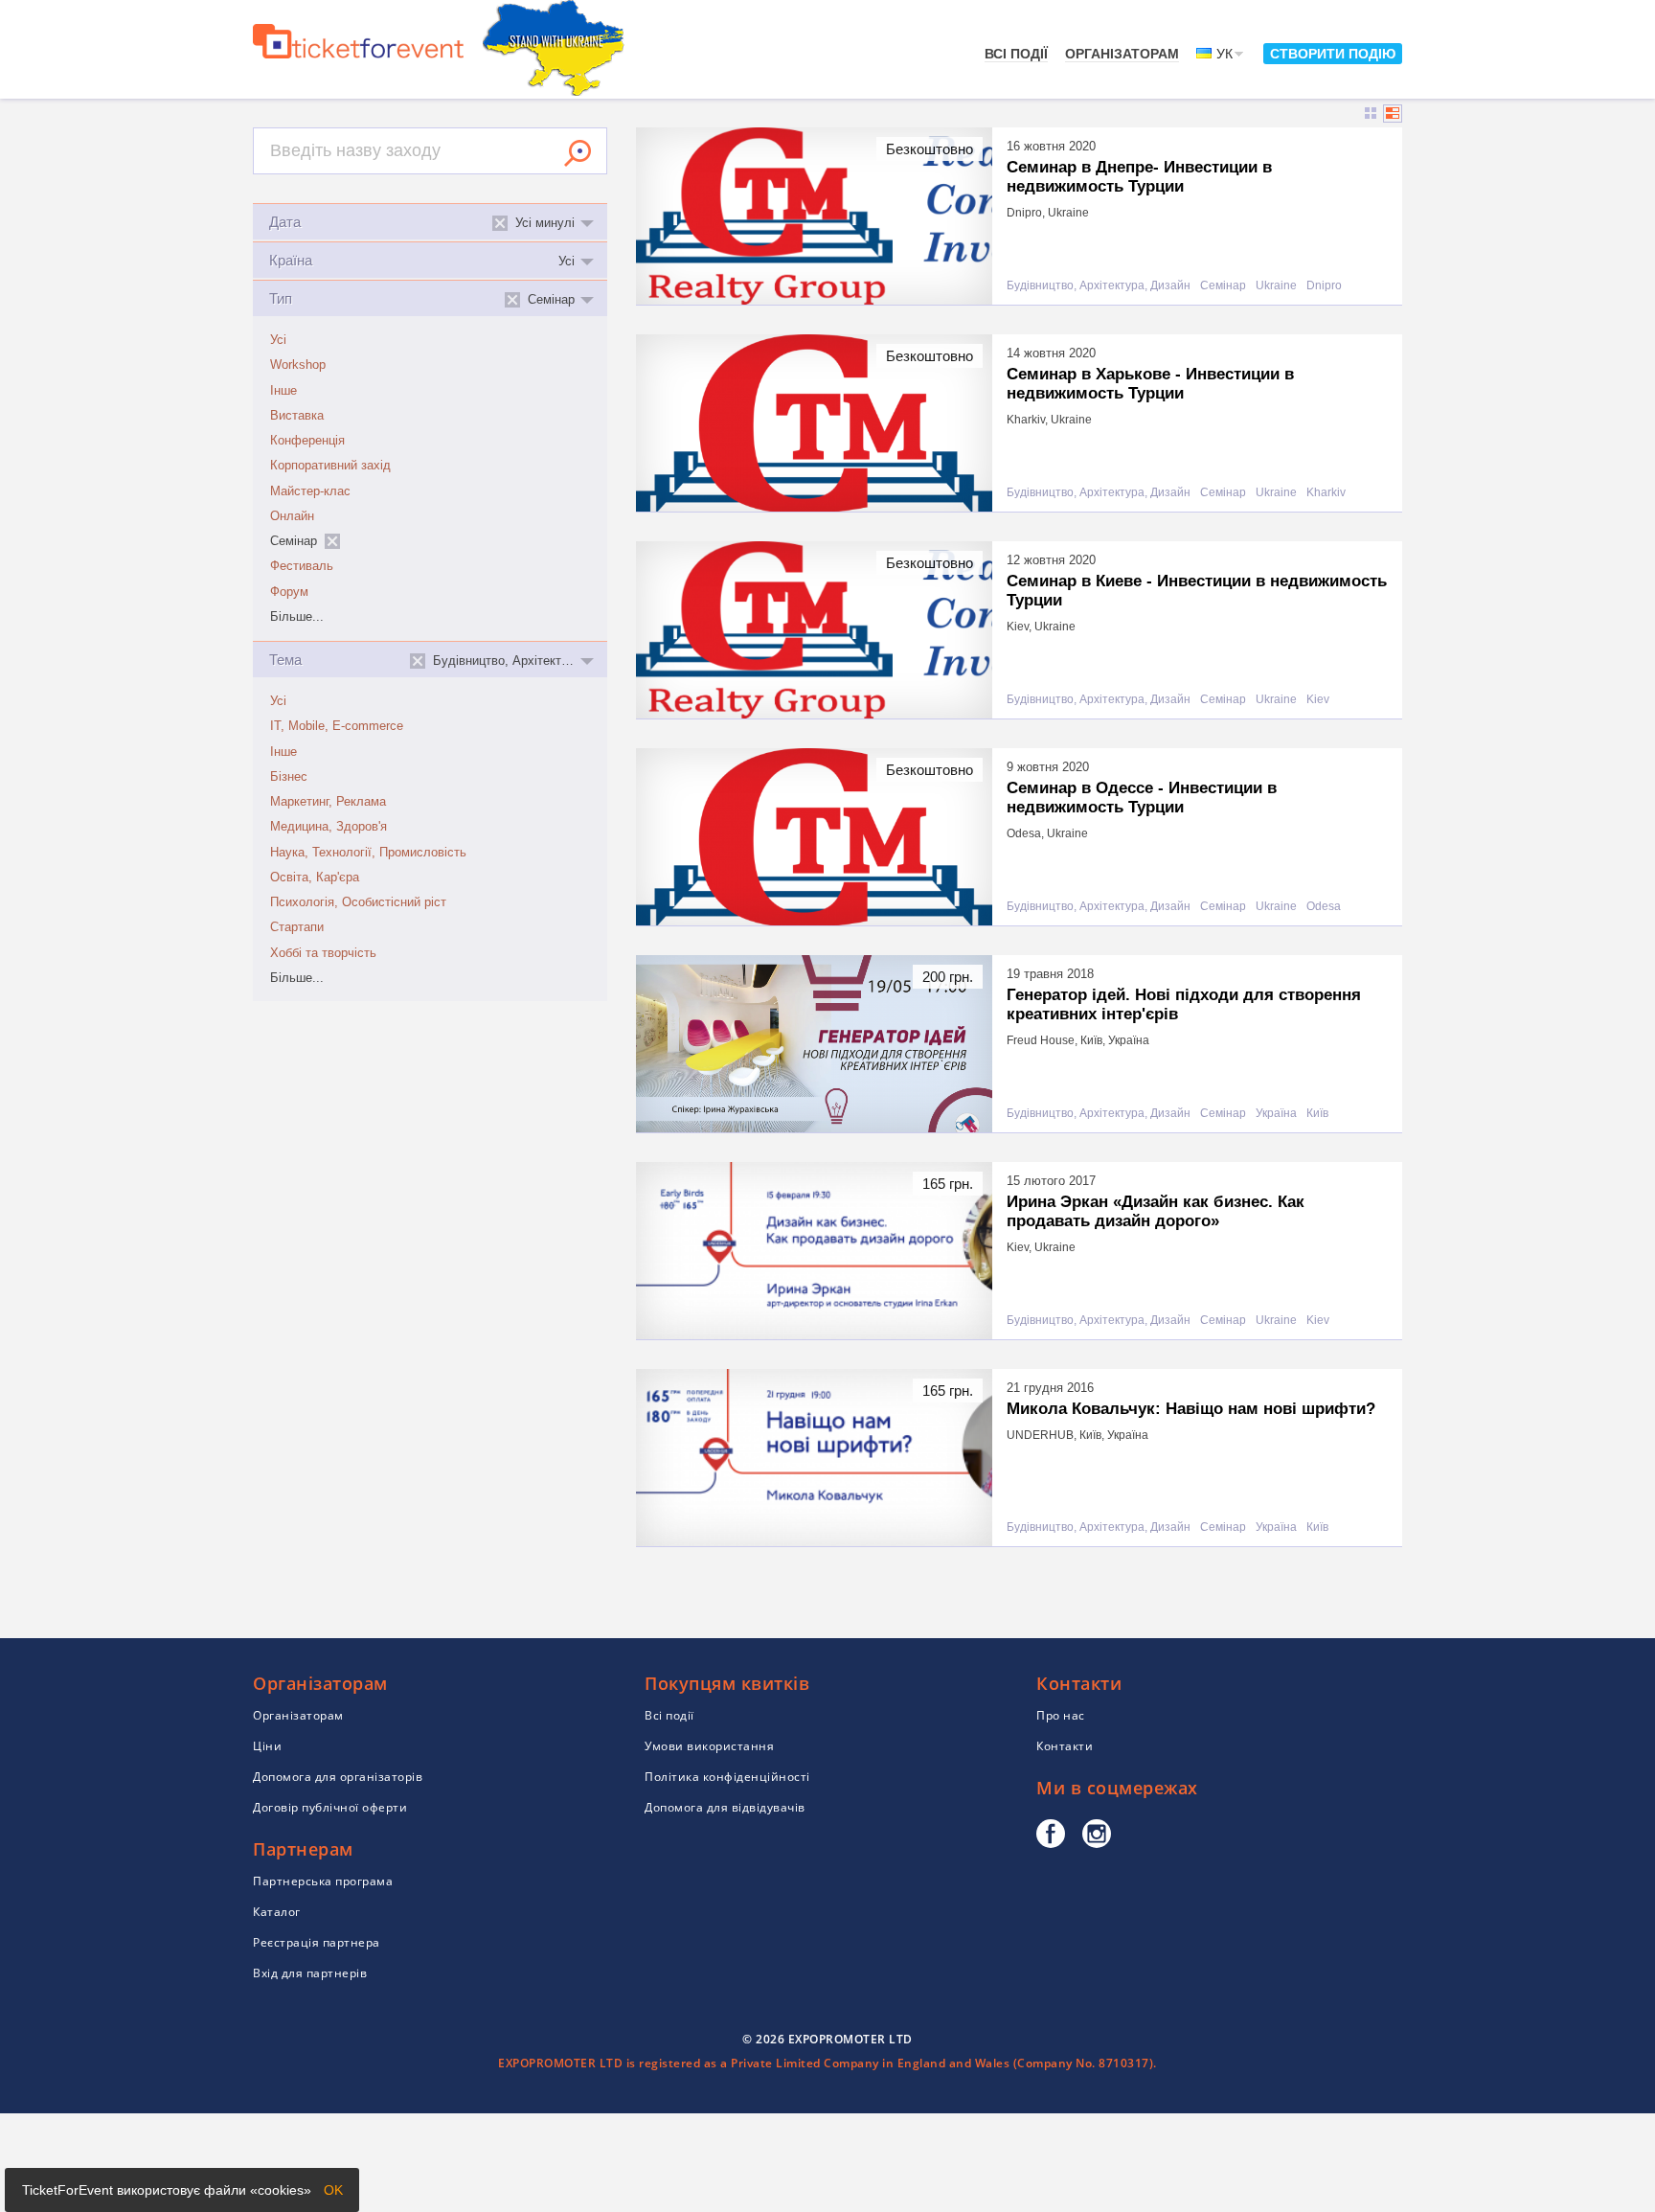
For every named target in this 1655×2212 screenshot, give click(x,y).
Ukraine (1276, 286)
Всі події (1016, 54)
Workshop (298, 365)
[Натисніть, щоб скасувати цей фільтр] (332, 541)
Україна (1276, 1114)
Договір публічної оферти (330, 1807)
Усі (278, 340)
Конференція (307, 441)
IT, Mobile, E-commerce (337, 726)
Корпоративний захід (330, 466)
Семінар (1223, 286)
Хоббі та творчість (323, 953)
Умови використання (709, 1746)
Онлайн (292, 516)
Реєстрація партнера (317, 1942)
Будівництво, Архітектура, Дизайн (1099, 286)
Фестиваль (302, 566)
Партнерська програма (323, 1881)
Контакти (1065, 1746)
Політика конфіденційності (727, 1777)
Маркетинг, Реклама (328, 802)
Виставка (297, 416)
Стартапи (297, 927)
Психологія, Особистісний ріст (358, 902)
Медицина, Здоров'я (329, 827)
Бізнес (289, 777)
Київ (1317, 1114)
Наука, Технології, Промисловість (368, 853)
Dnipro (1324, 286)
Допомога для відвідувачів (725, 1807)
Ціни (267, 1746)
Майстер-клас (310, 491)
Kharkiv (1326, 493)
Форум (289, 592)
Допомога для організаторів (338, 1777)
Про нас (1061, 1715)
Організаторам (1122, 54)
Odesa (1324, 907)
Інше (283, 391)
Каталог (277, 1912)
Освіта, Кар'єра (315, 878)
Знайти (578, 153)
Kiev (1318, 700)
